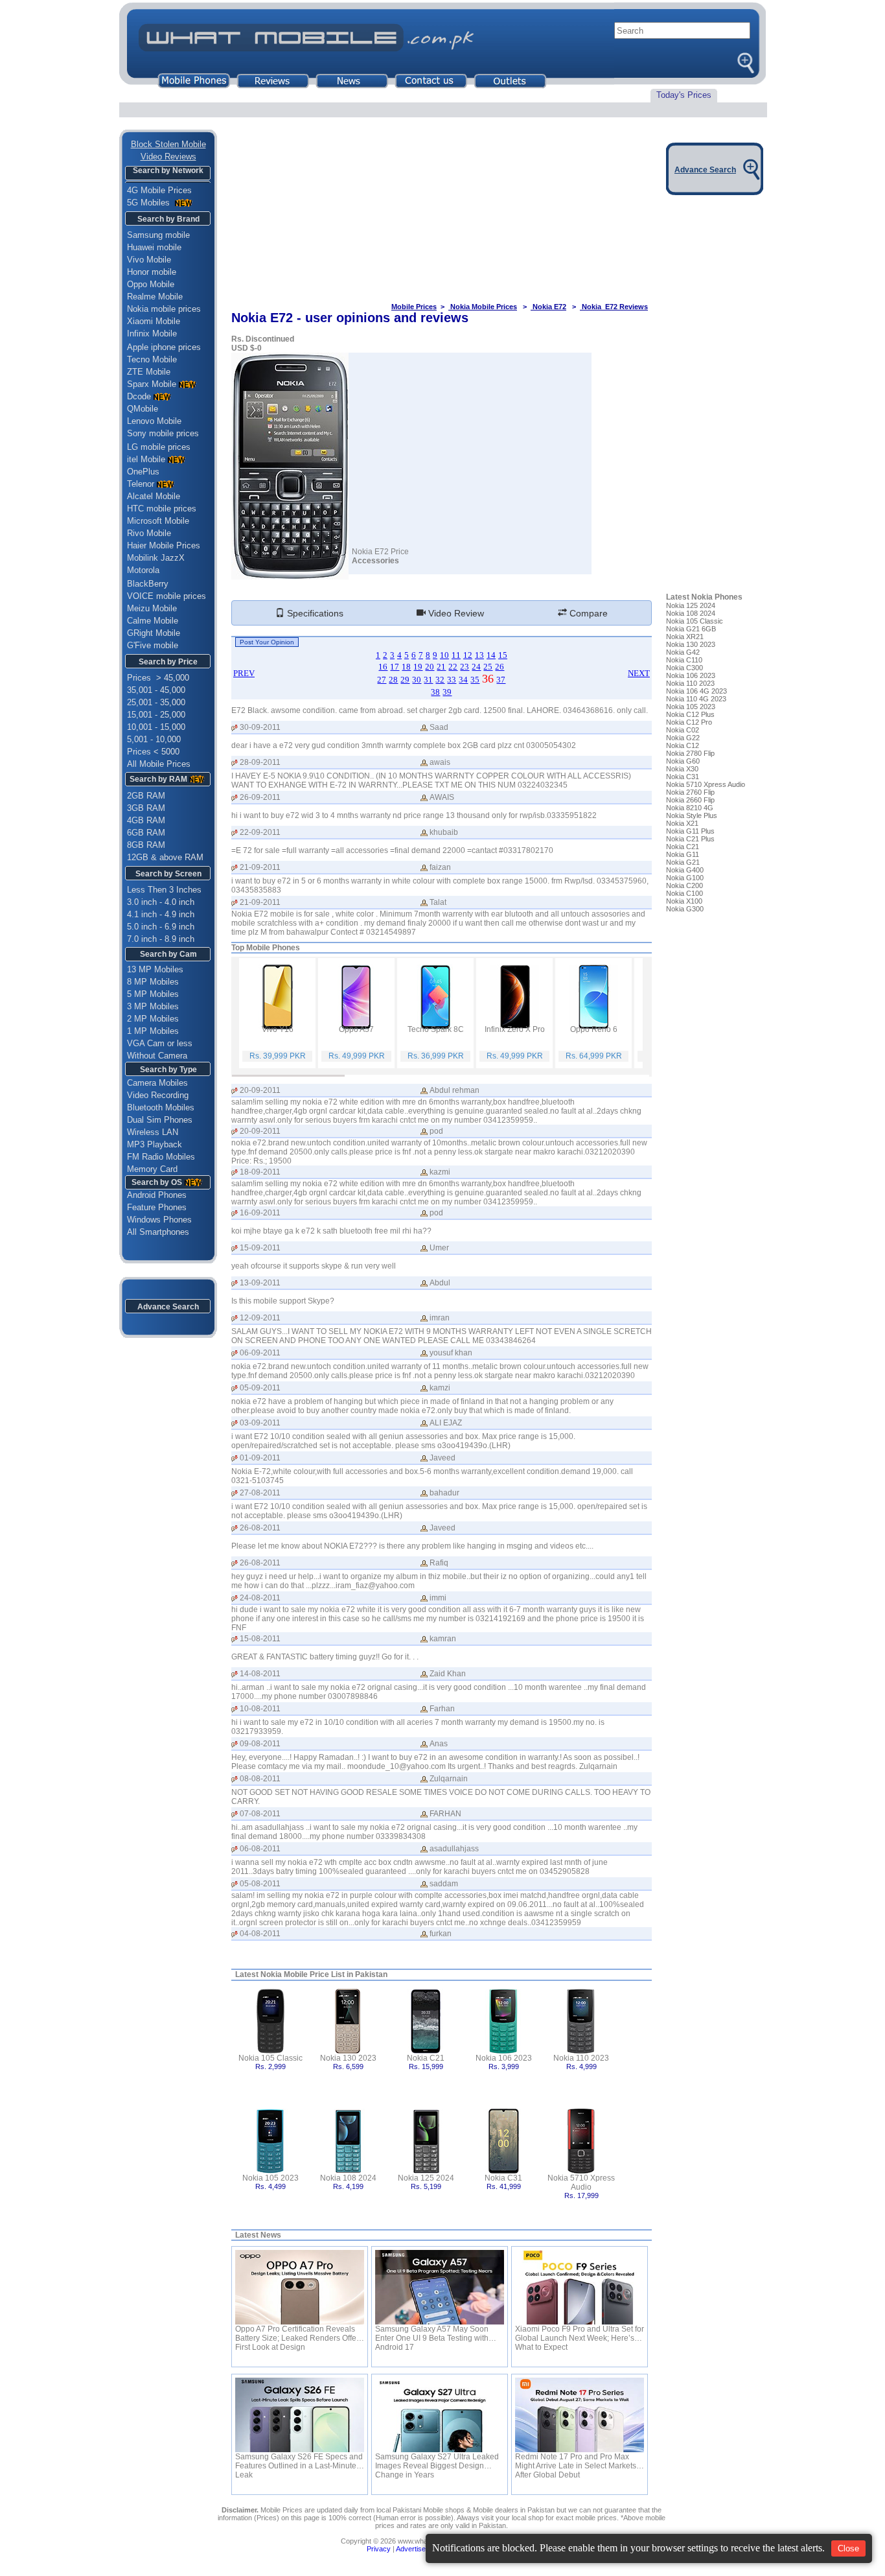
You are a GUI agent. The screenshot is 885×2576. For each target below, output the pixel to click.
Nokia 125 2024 (426, 2178)
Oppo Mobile (151, 284)
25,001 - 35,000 (156, 702)
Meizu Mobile (152, 608)
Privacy (379, 2549)
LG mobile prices (159, 447)
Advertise (411, 2549)
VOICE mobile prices (167, 596)
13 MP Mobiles (155, 969)
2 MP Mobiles (153, 1019)
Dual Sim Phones (160, 1120)
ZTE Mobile (149, 372)
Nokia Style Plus (692, 815)
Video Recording (158, 1095)
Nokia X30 (682, 769)
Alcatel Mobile (154, 496)
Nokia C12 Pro (689, 722)
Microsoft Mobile (158, 521)
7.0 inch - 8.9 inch (161, 939)
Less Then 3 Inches (164, 890)
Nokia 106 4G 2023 (696, 691)
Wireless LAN (153, 1132)
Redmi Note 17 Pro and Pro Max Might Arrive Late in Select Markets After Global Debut (576, 2461)
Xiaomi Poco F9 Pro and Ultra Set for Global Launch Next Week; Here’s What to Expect (580, 2334)
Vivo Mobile (149, 260)
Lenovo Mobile (154, 421)
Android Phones (153, 1195)
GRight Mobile (154, 633)
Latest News (258, 2235)
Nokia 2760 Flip (690, 792)
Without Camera (157, 1056)
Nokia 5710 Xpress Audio (581, 2183)
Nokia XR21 (685, 637)
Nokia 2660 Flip (690, 800)
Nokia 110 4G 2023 (696, 699)
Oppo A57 (356, 1029)
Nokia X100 (684, 901)
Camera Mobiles (157, 1083)
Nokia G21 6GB (691, 629)
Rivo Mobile (149, 533)
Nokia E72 (548, 307)
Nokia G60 (683, 761)
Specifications (314, 613)
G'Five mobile (153, 645)
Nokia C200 (684, 885)
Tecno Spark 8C (436, 1029)
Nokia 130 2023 (348, 2058)
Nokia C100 (684, 893)
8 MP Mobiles (153, 982)
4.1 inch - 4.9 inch (161, 914)
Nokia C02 (683, 730)
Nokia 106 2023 (504, 2058)
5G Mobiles (150, 203)
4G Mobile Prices (159, 190)
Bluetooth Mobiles (161, 1107)
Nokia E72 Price (380, 552)
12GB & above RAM (165, 857)
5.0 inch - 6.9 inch (161, 927)
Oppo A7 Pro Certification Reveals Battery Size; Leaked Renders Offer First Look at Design (297, 2334)
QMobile (143, 409)
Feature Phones (153, 1207)
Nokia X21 (682, 823)
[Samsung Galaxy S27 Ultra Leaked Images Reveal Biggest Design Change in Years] (440, 2415)
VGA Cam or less (160, 1043)
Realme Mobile (155, 297)
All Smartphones (154, 1232)
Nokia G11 (683, 854)
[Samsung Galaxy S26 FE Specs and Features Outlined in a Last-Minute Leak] (300, 2415)
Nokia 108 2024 (348, 2178)
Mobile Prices (414, 307)
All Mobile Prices (159, 764)
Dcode (139, 396)
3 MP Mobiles (153, 1006)
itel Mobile (146, 459)
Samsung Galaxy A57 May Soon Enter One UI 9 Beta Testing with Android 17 (432, 2334)
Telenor (141, 484)
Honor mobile (152, 272)
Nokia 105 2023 (270, 2178)
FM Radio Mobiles (161, 1157)
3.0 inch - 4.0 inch (161, 902)
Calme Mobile (153, 621)
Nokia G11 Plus (690, 831)
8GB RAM (146, 845)
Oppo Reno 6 (594, 1029)
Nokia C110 (684, 660)
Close (848, 2548)
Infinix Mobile (152, 334)
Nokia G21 (683, 862)
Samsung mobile (158, 235)
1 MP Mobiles (153, 1031)
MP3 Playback (155, 1144)
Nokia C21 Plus (690, 839)
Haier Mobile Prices (164, 545)
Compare (587, 613)
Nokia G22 (683, 738)
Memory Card (152, 1169)
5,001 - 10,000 (154, 739)
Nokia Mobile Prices (483, 307)
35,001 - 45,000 (156, 690)
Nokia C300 (684, 668)
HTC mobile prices (162, 509)
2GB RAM (146, 796)
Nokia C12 (683, 745)
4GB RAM (146, 820)
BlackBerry (148, 584)
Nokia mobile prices (164, 309)
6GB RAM (146, 833)
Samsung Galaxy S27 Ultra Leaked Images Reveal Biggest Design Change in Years (437, 2461)
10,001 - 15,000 (156, 727)
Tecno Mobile (152, 359)
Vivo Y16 (278, 1029)
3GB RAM (146, 808)
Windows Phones (155, 1220)
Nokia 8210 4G (690, 808)
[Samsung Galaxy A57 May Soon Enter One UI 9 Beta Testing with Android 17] (440, 2287)
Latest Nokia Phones (704, 597)
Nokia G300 (685, 909)
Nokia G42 (683, 652)
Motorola (143, 570)
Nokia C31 (503, 2178)
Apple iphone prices (164, 347)
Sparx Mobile (152, 384)
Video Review (455, 613)
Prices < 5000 (153, 752)
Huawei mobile (154, 247)
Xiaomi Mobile (154, 321)
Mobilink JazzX (156, 558)
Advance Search (168, 1307)
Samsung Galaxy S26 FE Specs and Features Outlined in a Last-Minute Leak (299, 2461)
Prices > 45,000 (158, 678)
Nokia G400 (685, 870)
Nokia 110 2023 (581, 2058)
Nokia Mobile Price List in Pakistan (324, 1974)
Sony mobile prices (163, 433)
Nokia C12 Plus (690, 714)
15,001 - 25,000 (156, 715)
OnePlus (143, 472)
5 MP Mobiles (153, 994)
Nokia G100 (685, 878)
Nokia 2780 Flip (690, 753)
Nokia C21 (426, 2058)
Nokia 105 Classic (270, 2058)
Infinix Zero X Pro (515, 1029)
